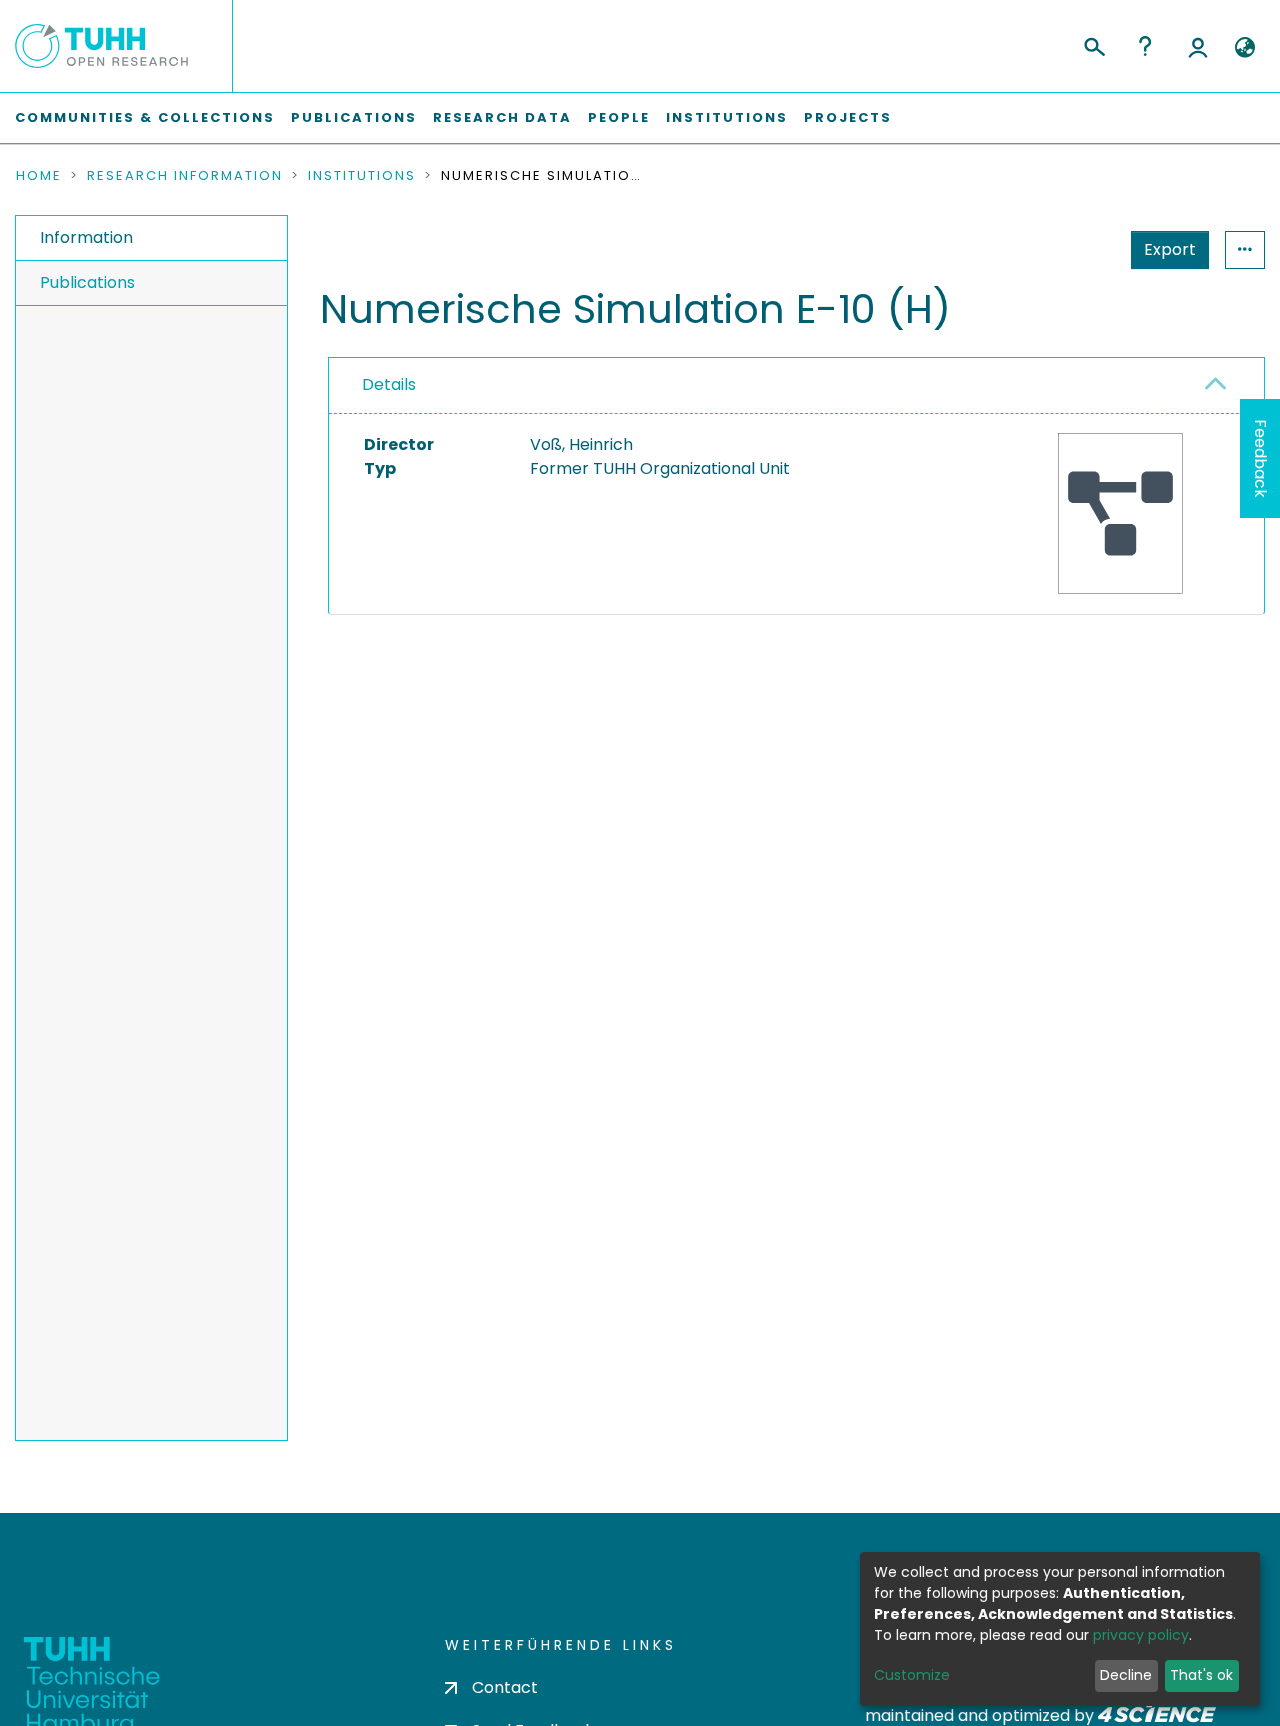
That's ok (1201, 1675)
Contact (505, 1687)
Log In (1198, 46)
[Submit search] (1093, 44)
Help (1145, 46)
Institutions (727, 117)
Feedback (1260, 458)
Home (39, 176)
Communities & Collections (145, 117)
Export (1170, 249)
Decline (1126, 1675)
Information (86, 237)
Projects (848, 117)
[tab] (796, 386)
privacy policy (1141, 1635)
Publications (354, 117)
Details (389, 384)
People (619, 117)
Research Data (502, 117)
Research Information (185, 176)
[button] (1244, 48)
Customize (912, 1675)
